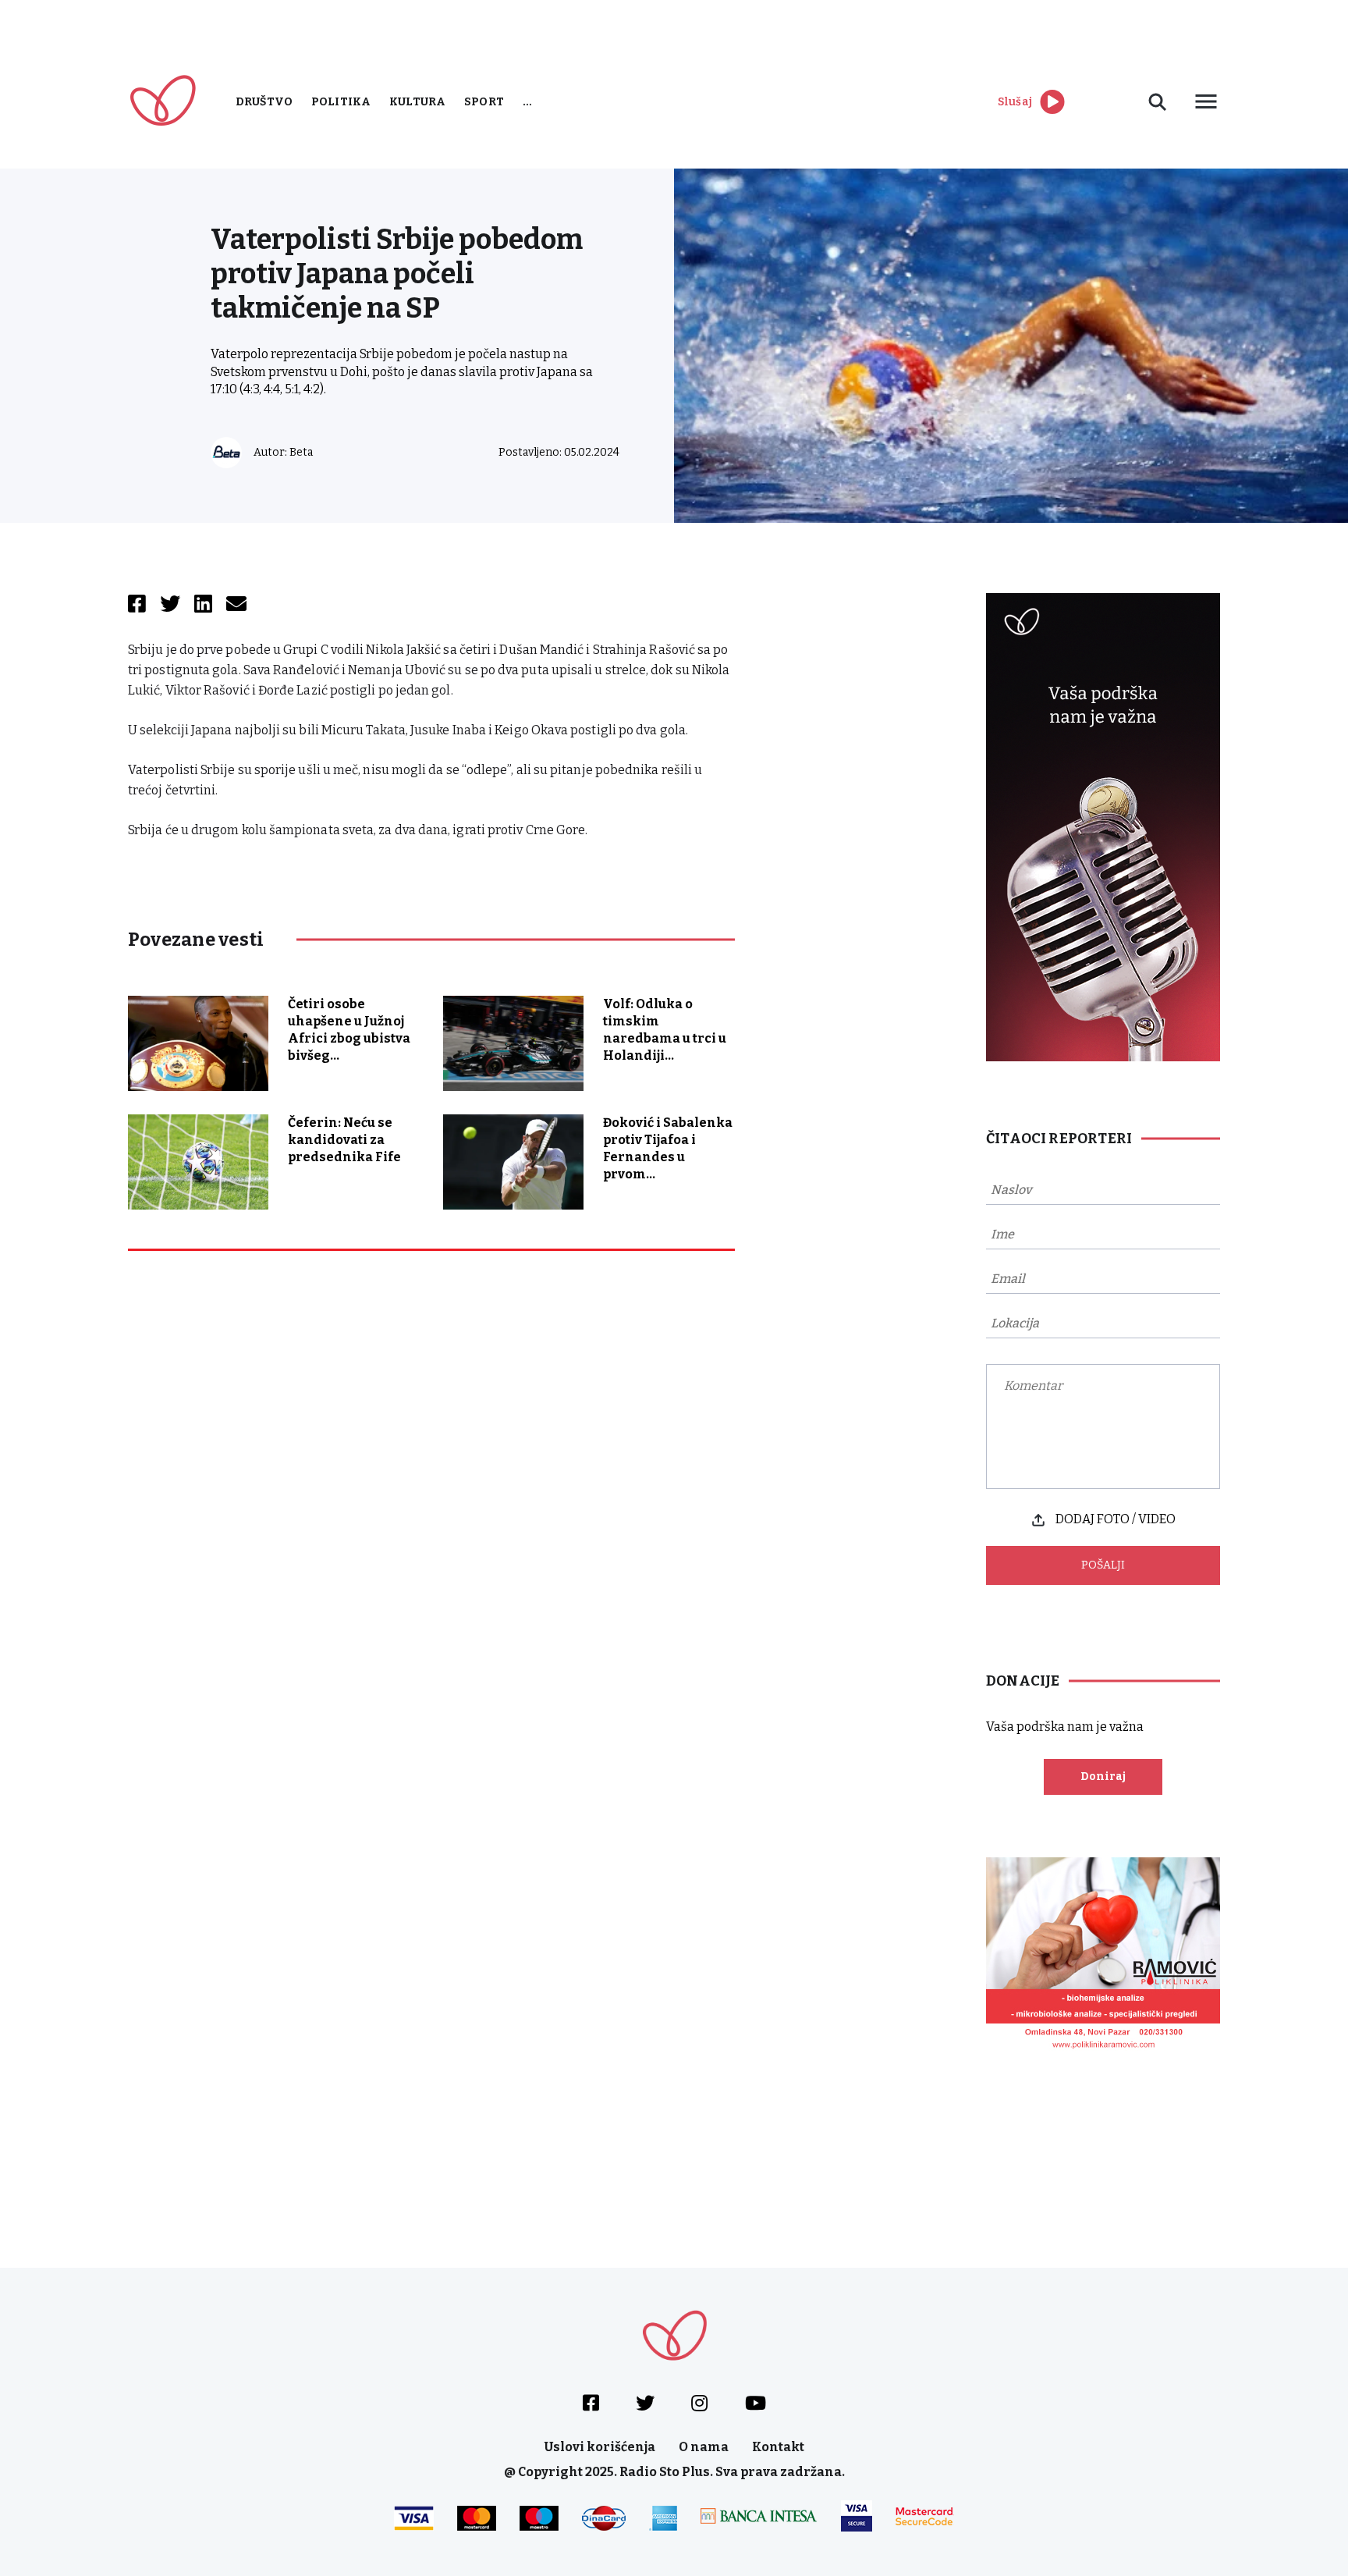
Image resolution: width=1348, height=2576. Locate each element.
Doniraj (1103, 1777)
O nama (704, 2447)
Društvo (264, 102)
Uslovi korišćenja (600, 2447)
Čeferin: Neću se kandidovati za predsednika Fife (344, 1140)
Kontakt (778, 2447)
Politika (341, 102)
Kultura (417, 102)
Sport (484, 102)
